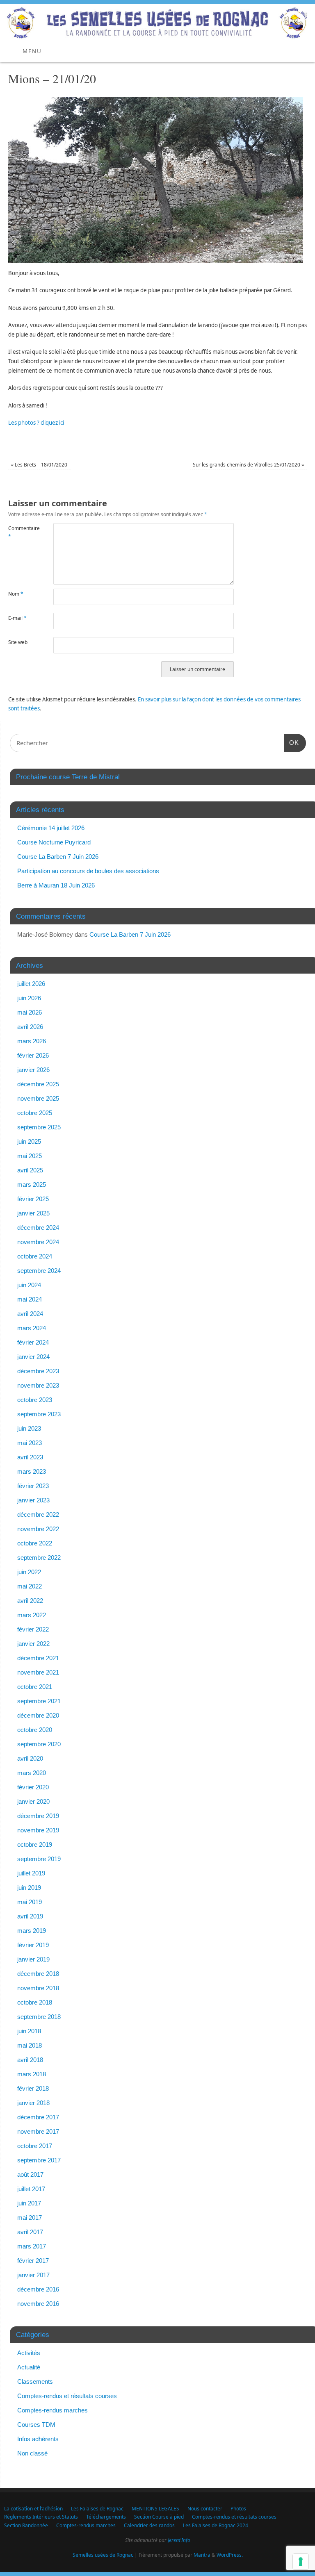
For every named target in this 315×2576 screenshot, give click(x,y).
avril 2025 (30, 1170)
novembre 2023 (38, 1385)
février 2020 (33, 1787)
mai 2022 (30, 1586)
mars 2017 (32, 2246)
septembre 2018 (39, 2017)
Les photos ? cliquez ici (36, 423)
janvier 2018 (33, 2103)
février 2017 (33, 2261)
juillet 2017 (31, 2189)
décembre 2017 (38, 2117)
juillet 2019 (31, 1873)
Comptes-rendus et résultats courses (67, 2396)
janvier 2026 (33, 1070)
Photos (238, 2509)
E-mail (17, 618)
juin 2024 (29, 1285)
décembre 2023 (38, 1371)
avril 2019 (30, 1916)
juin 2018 (29, 2031)
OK (292, 742)
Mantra (202, 2555)
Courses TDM (36, 2425)
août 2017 (30, 2174)
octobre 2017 (35, 2146)
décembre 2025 (38, 1084)
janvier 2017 (33, 2275)
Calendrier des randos (149, 2525)
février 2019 (33, 1945)
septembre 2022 (39, 1558)
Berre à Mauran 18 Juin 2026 (56, 885)
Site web (18, 642)
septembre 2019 (39, 1859)
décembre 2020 (38, 1715)
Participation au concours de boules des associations (88, 871)
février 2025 (33, 1199)
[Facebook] (305, 17)
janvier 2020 (33, 1801)
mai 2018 (30, 2045)
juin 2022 (29, 1572)
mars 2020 (32, 1773)
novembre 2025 (38, 1098)
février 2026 (33, 1055)
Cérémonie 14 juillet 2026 (51, 828)
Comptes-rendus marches (52, 2410)
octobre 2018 (35, 2002)
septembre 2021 (39, 1701)
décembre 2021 (38, 1658)
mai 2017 (30, 2218)
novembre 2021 (38, 1672)
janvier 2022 (33, 1644)
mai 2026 (30, 1012)
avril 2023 (30, 1457)
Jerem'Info (179, 2540)
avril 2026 (30, 1027)
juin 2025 (29, 1141)
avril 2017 (30, 2232)
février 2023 (33, 1486)
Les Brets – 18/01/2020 (39, 465)
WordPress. (230, 2555)
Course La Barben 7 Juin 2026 (58, 857)
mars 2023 (32, 1471)
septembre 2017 (39, 2160)
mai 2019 (30, 1902)
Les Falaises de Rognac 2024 (216, 2525)
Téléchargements (106, 2517)
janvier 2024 (33, 1357)
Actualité (29, 2367)
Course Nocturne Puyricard (54, 842)
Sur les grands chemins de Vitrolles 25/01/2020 (248, 465)
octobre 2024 (35, 1256)
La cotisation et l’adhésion (33, 2509)
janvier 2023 (33, 1500)
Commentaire (19, 532)
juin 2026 (29, 998)
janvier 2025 (33, 1213)
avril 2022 (30, 1601)
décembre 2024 (38, 1228)
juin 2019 (29, 1888)
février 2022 (33, 1629)
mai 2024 (30, 1299)
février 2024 (33, 1342)
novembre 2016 (38, 2304)
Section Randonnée (26, 2525)
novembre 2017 (38, 2131)
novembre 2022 (38, 1529)
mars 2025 (32, 1184)
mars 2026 (32, 1041)
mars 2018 (32, 2074)
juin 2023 (29, 1428)
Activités (29, 2353)
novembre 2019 (38, 1830)
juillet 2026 (31, 984)
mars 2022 (32, 1615)
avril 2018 (30, 2060)
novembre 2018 (38, 1988)
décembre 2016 (38, 2289)
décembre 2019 (38, 1816)
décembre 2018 (38, 1974)
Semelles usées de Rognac (103, 2555)
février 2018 (33, 2088)
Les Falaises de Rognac (97, 2509)
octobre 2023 (35, 1400)
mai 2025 (30, 1156)
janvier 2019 (33, 1959)
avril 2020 (30, 1758)
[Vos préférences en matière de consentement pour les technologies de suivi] (301, 2562)
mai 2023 (30, 1443)
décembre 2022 (38, 1514)
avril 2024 (30, 1314)
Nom (16, 594)
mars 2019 (32, 1931)
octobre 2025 (35, 1113)
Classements (35, 2381)
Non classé (32, 2453)
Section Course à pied (159, 2517)
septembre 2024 (39, 1271)
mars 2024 (32, 1328)
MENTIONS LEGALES (155, 2509)
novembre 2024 (38, 1242)
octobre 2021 (35, 1687)
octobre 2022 (35, 1543)
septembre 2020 (39, 1744)
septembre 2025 (39, 1127)
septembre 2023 (39, 1414)
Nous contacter (205, 2509)
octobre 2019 (35, 1844)
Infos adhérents (38, 2439)
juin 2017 (29, 2203)
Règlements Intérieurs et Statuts (41, 2517)
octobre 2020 (35, 1730)
